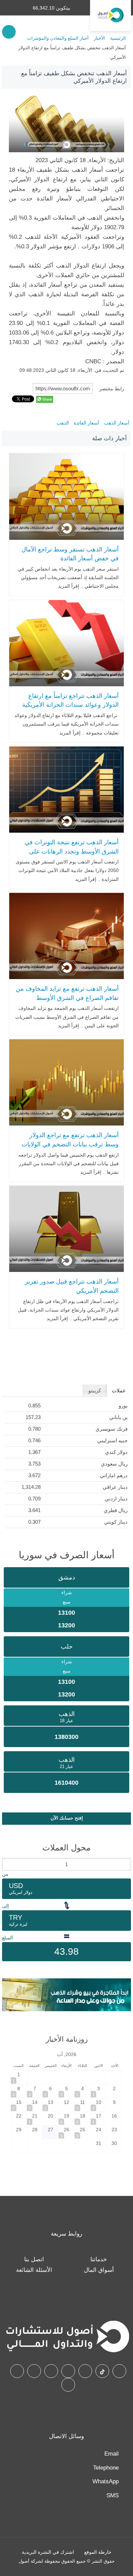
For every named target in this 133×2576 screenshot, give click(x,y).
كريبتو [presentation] (95, 1390)
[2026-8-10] (99, 2105)
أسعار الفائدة (86, 423)
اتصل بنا (34, 2259)
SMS (113, 2495)
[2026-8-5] (66, 2091)
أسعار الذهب (117, 423)
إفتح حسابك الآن (67, 1818)
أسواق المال (99, 2270)
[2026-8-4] (83, 2091)
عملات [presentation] (119, 1390)
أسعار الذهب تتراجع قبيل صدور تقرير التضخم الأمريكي (72, 1286)
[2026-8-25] (83, 2132)
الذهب (63, 423)
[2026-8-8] (19, 2091)
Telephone (106, 2468)
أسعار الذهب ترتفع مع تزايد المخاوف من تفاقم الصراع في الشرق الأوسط (67, 993)
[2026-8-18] (83, 2118)
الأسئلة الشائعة (34, 2270)
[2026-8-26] (66, 2132)
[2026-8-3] (99, 2091)
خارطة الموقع (98, 2552)
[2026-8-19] (66, 2118)
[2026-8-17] (99, 2118)
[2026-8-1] (19, 2077)
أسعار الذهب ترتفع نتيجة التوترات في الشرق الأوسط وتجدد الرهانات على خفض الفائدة (72, 851)
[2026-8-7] (35, 2091)
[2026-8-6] (50, 2091)
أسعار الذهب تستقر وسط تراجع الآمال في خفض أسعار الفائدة (70, 554)
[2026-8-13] (50, 2105)
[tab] (119, 1391)
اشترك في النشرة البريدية (48, 2552)
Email (112, 2454)
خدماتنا (99, 2259)
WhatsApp (106, 2481)
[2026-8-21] (35, 2118)
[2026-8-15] (19, 2105)
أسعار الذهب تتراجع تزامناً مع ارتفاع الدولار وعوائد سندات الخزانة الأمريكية (70, 700)
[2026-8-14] (35, 2105)
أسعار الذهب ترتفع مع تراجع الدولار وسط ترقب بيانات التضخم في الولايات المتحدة (70, 1144)
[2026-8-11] (83, 2105)
